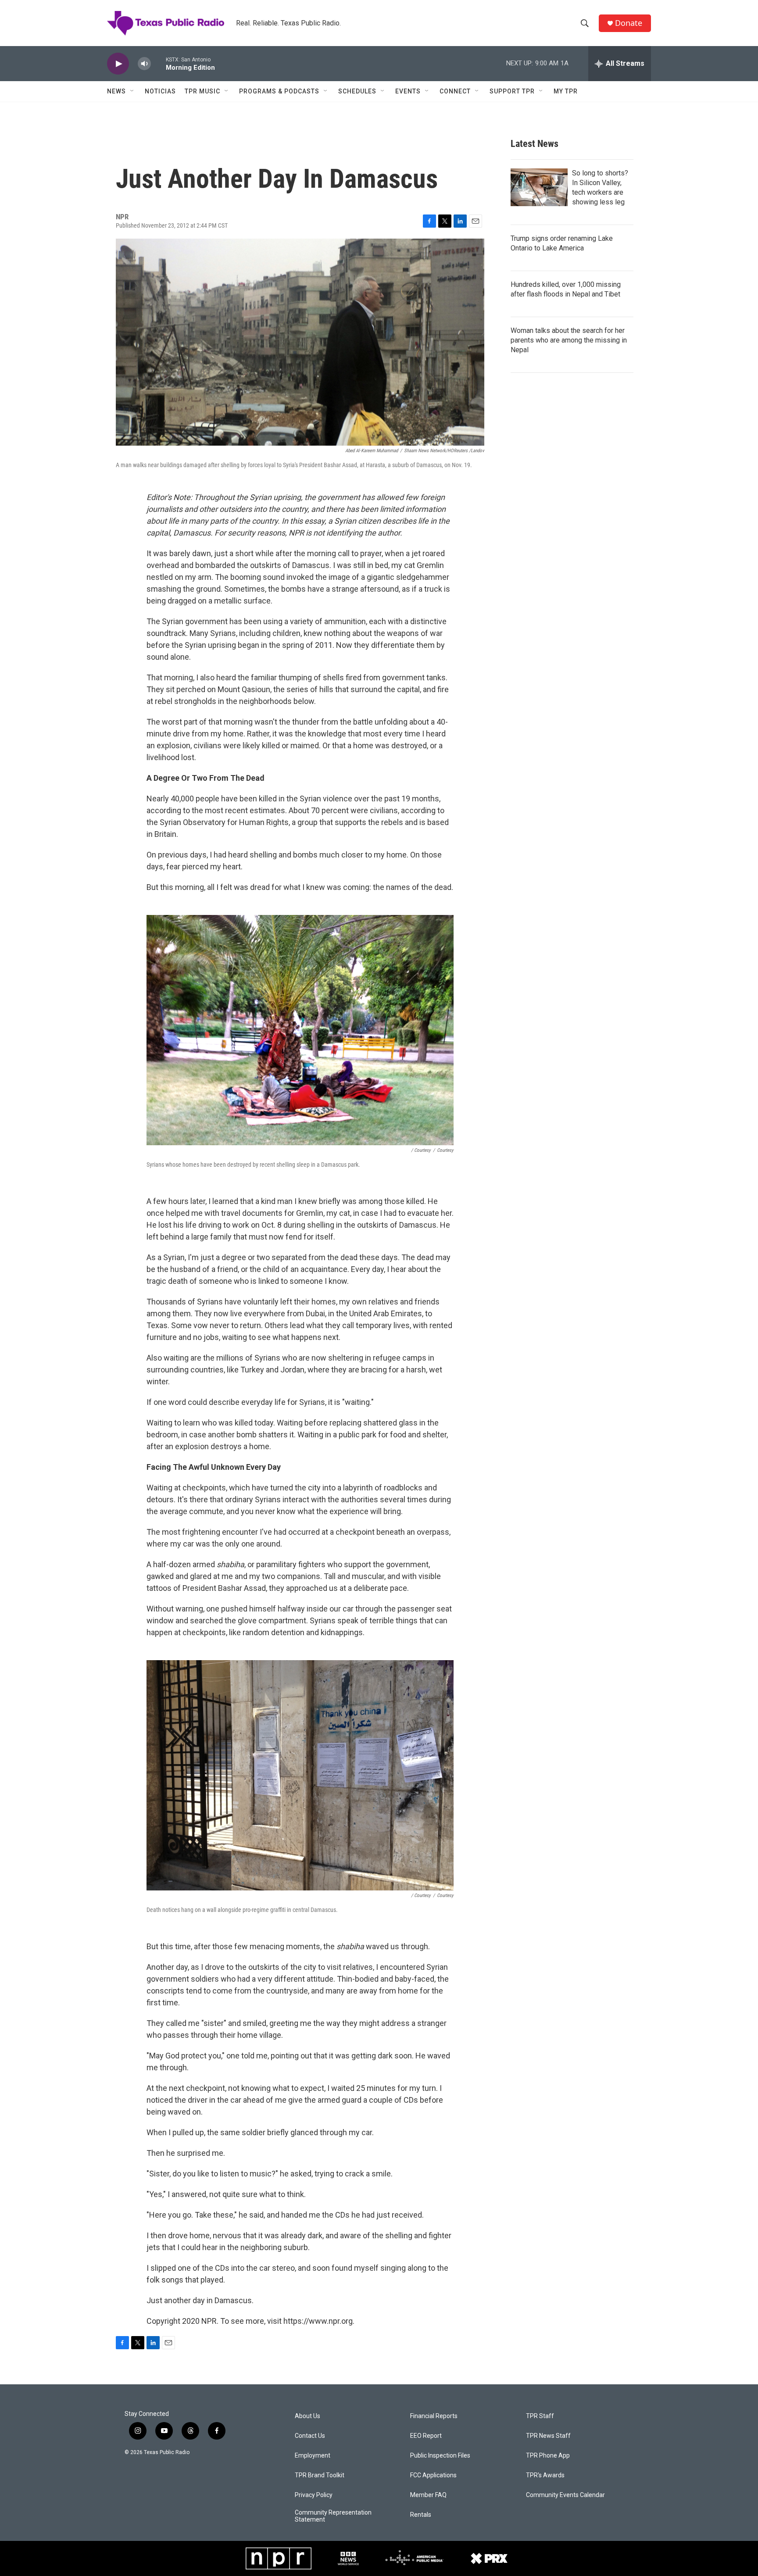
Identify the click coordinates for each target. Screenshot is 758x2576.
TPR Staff (540, 2416)
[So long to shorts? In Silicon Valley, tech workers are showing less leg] (539, 187)
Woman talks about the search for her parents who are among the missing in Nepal (569, 340)
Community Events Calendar (565, 2495)
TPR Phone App (548, 2456)
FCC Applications (433, 2475)
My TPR (566, 91)
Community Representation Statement (333, 2516)
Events (408, 91)
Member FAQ (428, 2495)
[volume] (144, 64)
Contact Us (310, 2436)
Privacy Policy (314, 2495)
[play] (118, 64)
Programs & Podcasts (279, 91)
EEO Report (426, 2436)
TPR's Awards (545, 2475)
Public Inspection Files (440, 2456)
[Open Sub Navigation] (132, 91)
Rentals (421, 2515)
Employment (313, 2456)
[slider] (158, 63)
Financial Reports (434, 2416)
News (116, 91)
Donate (629, 23)
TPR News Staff (548, 2436)
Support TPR (512, 91)
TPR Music (202, 91)
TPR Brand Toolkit (320, 2475)
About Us (307, 2416)
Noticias (160, 91)
